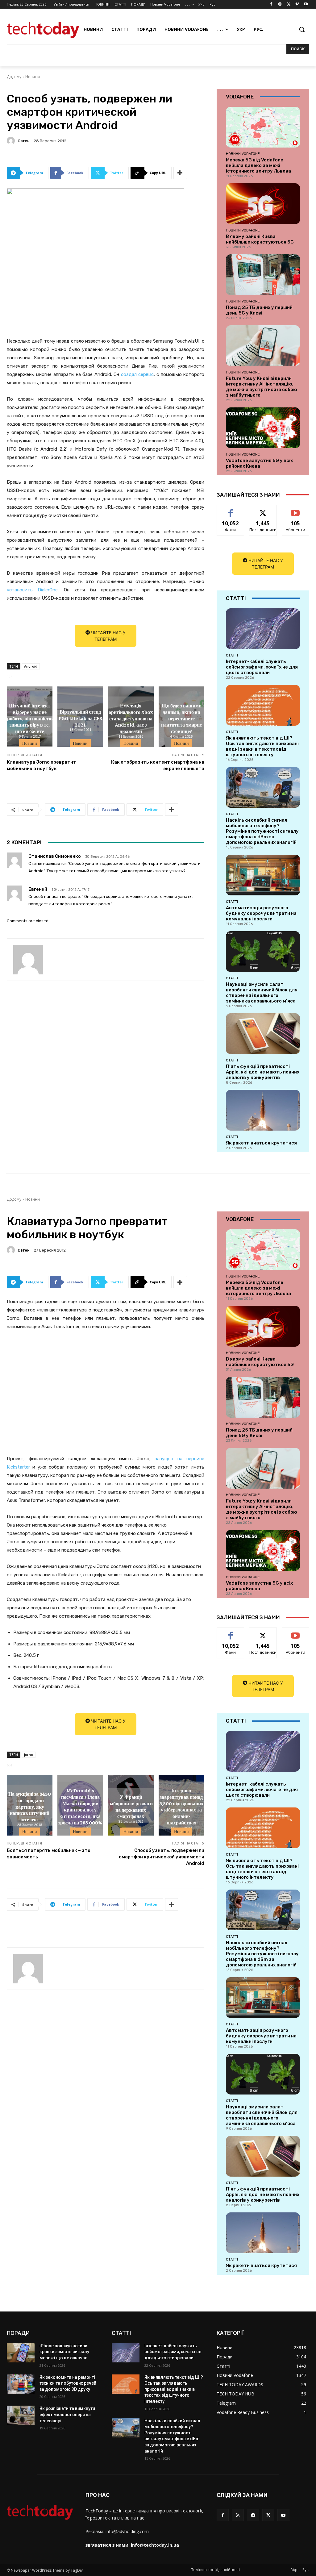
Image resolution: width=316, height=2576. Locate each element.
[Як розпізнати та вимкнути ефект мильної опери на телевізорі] (21, 2415)
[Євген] (12, 141)
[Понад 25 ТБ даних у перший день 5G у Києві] (263, 275)
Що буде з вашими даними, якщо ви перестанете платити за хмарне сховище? (181, 718)
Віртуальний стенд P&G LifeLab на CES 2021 (80, 718)
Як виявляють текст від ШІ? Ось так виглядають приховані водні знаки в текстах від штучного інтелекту (262, 746)
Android (31, 666)
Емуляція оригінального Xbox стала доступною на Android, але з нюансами (131, 718)
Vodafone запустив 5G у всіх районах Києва (259, 463)
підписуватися (298, 510)
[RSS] (238, 2515)
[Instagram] (280, 4)
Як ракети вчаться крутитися (261, 1143)
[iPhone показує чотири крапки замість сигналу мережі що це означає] (21, 2353)
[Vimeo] (297, 4)
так (231, 510)
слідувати (263, 510)
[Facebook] (271, 4)
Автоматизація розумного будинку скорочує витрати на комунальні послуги (261, 913)
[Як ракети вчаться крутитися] (263, 1110)
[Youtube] (306, 4)
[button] (302, 29)
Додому (14, 77)
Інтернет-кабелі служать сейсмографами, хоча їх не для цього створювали (262, 667)
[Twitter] (289, 4)
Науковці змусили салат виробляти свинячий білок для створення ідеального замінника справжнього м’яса (262, 993)
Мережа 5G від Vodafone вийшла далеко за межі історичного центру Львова (258, 165)
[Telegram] (253, 2515)
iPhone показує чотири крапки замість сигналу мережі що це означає (64, 2352)
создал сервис (137, 374)
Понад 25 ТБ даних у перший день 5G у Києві (259, 310)
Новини (33, 77)
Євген (24, 141)
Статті (232, 655)
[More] (180, 173)
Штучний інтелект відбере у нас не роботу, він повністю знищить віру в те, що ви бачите (30, 718)
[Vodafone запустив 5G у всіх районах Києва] (263, 428)
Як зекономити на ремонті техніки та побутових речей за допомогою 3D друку (68, 2383)
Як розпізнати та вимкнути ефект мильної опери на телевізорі (67, 2414)
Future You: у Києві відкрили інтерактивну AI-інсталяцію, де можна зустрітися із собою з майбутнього (262, 387)
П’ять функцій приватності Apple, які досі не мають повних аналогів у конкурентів (263, 1072)
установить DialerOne (32, 590)
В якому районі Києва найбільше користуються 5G (260, 239)
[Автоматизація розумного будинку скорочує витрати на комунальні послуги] (263, 875)
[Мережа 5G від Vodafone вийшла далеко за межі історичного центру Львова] (263, 127)
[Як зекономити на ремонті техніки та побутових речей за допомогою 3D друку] (21, 2384)
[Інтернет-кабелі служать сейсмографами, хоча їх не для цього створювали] (263, 629)
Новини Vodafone (243, 154)
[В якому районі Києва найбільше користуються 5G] (263, 204)
